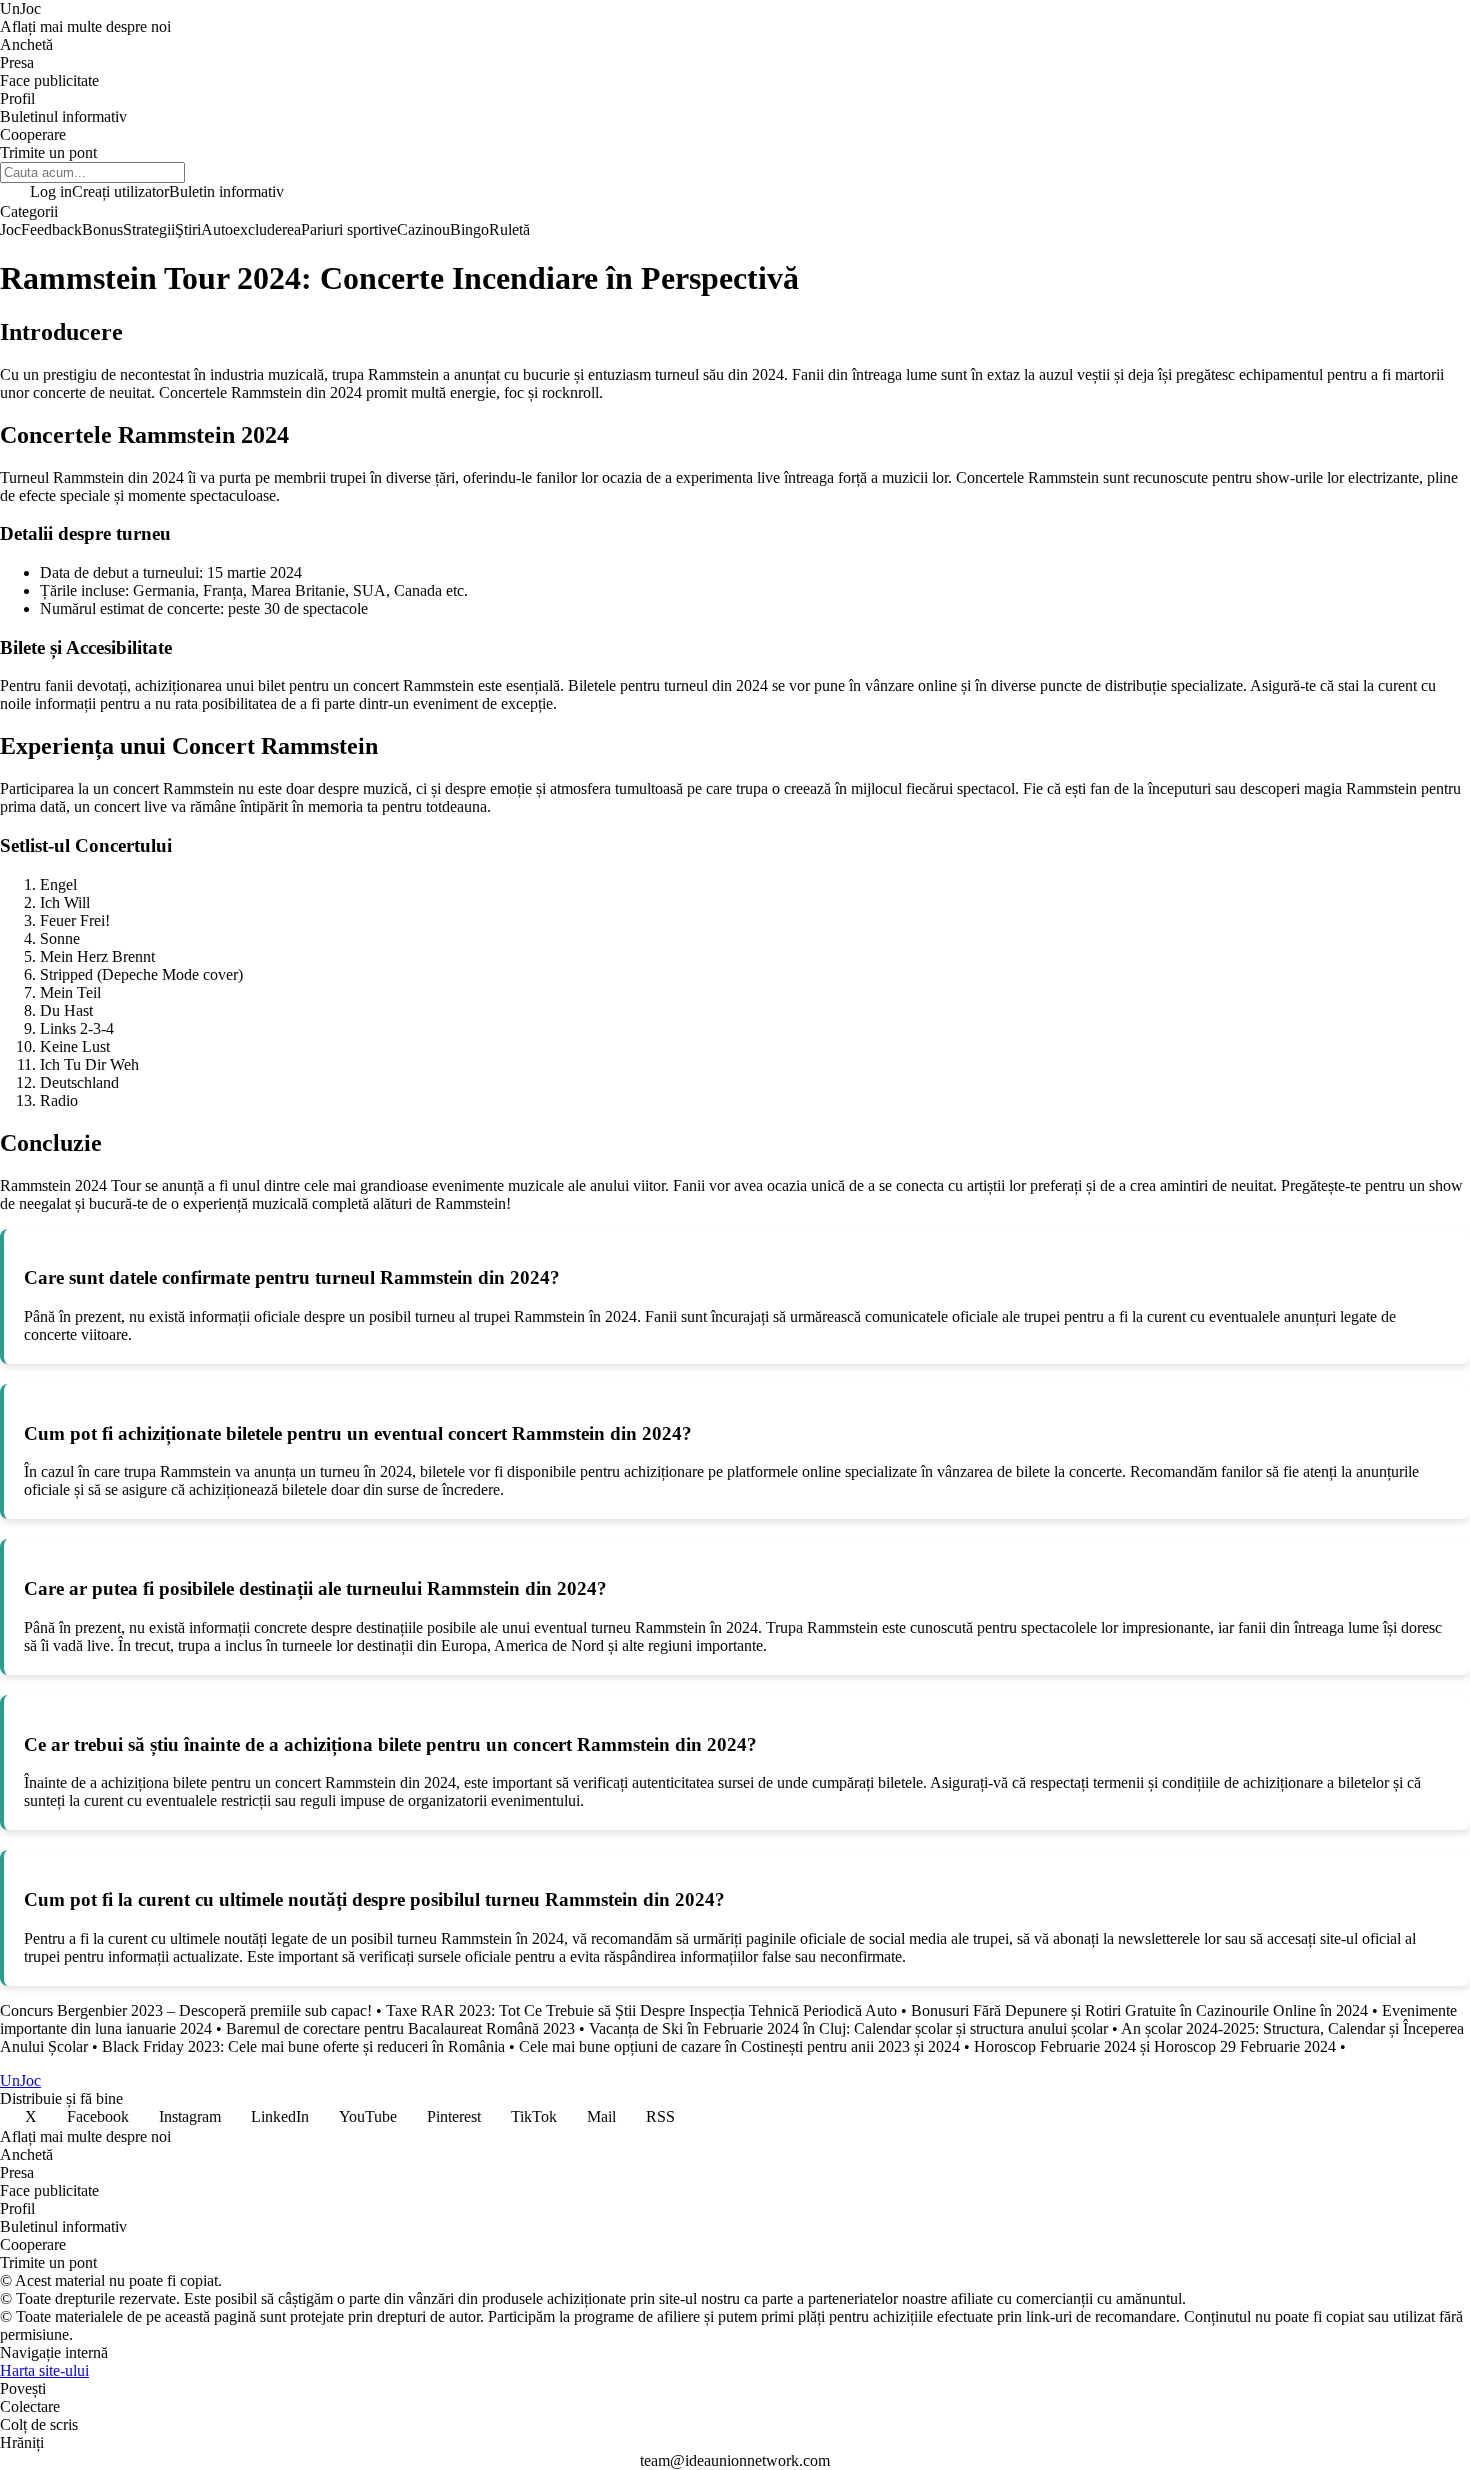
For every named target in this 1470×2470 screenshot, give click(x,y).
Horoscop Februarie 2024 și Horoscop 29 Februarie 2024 (1155, 2046)
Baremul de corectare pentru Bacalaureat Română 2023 (400, 2028)
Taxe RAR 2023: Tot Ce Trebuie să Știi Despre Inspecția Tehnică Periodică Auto (641, 2010)
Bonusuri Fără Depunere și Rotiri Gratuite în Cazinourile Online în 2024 (1139, 2010)
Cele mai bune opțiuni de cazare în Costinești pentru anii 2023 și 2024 (739, 2046)
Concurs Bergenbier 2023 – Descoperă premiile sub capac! (186, 2010)
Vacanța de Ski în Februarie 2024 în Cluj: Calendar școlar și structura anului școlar (848, 2028)
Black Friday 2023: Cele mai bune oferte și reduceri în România (303, 2046)
